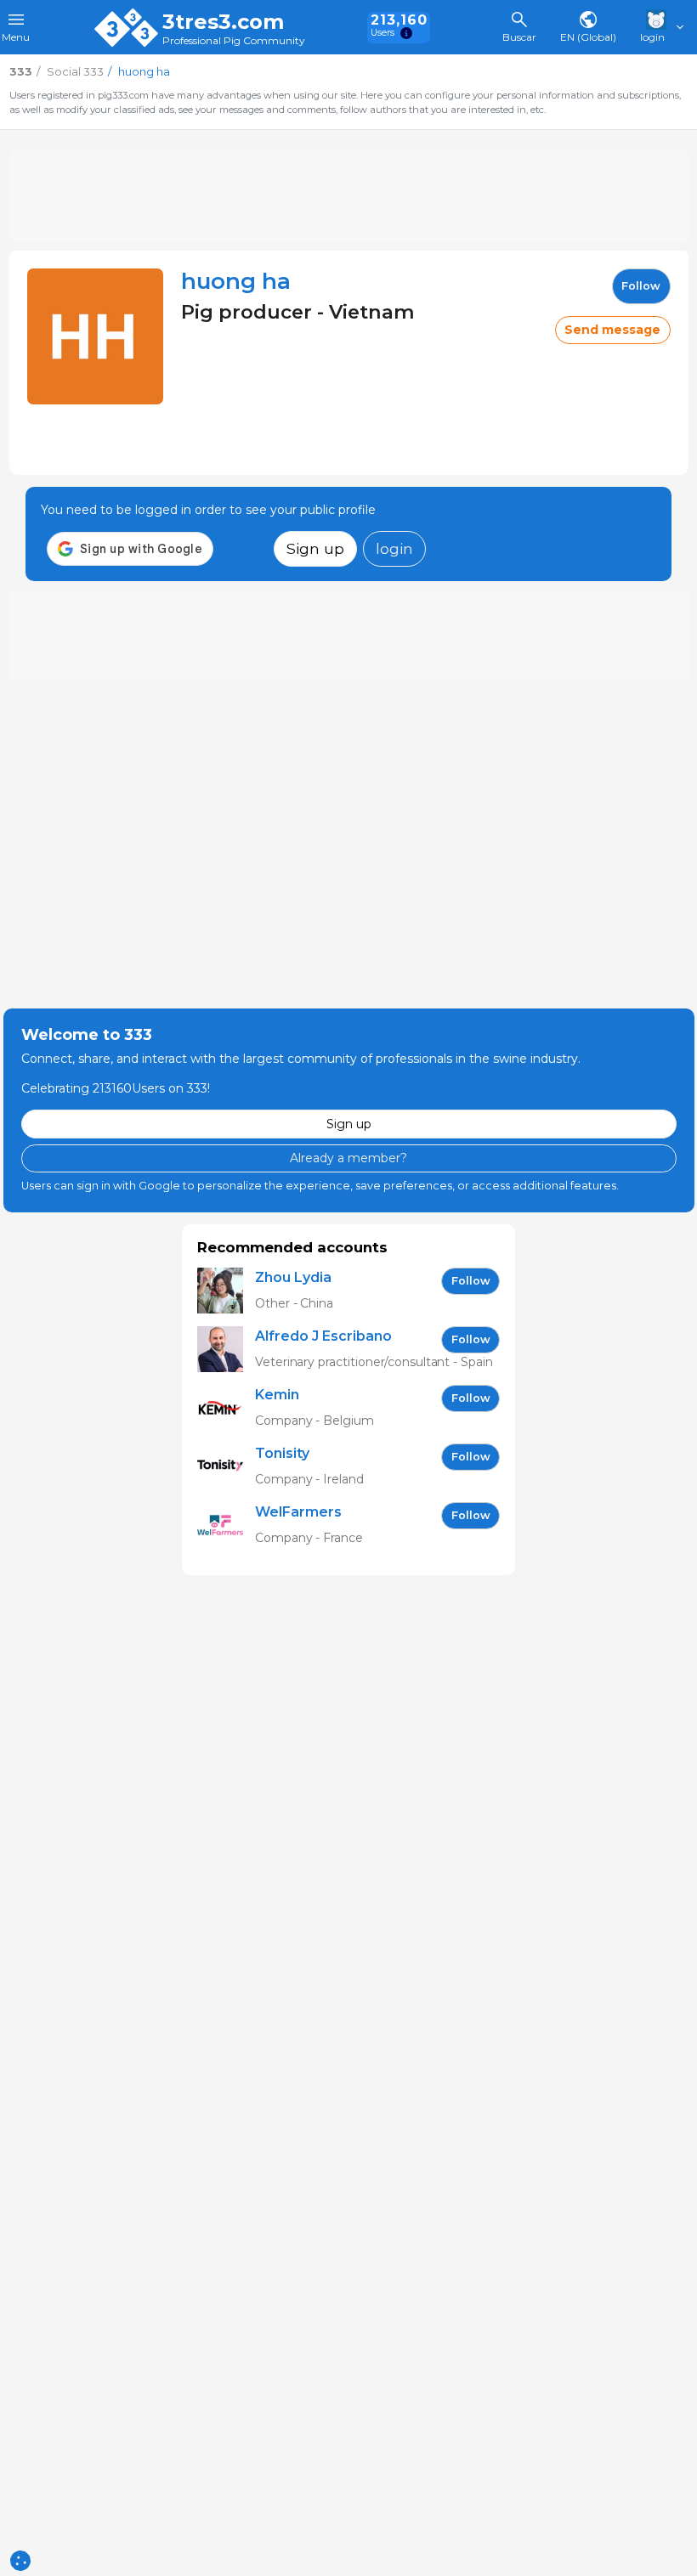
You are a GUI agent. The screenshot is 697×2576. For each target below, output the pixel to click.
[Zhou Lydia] (226, 1291)
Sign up (315, 548)
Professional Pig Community (234, 41)
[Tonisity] (226, 1467)
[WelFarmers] (226, 1525)
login (394, 548)
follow (641, 286)
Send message (612, 330)
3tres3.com (223, 22)
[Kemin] (226, 1408)
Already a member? (348, 1158)
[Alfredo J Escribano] (226, 1350)
